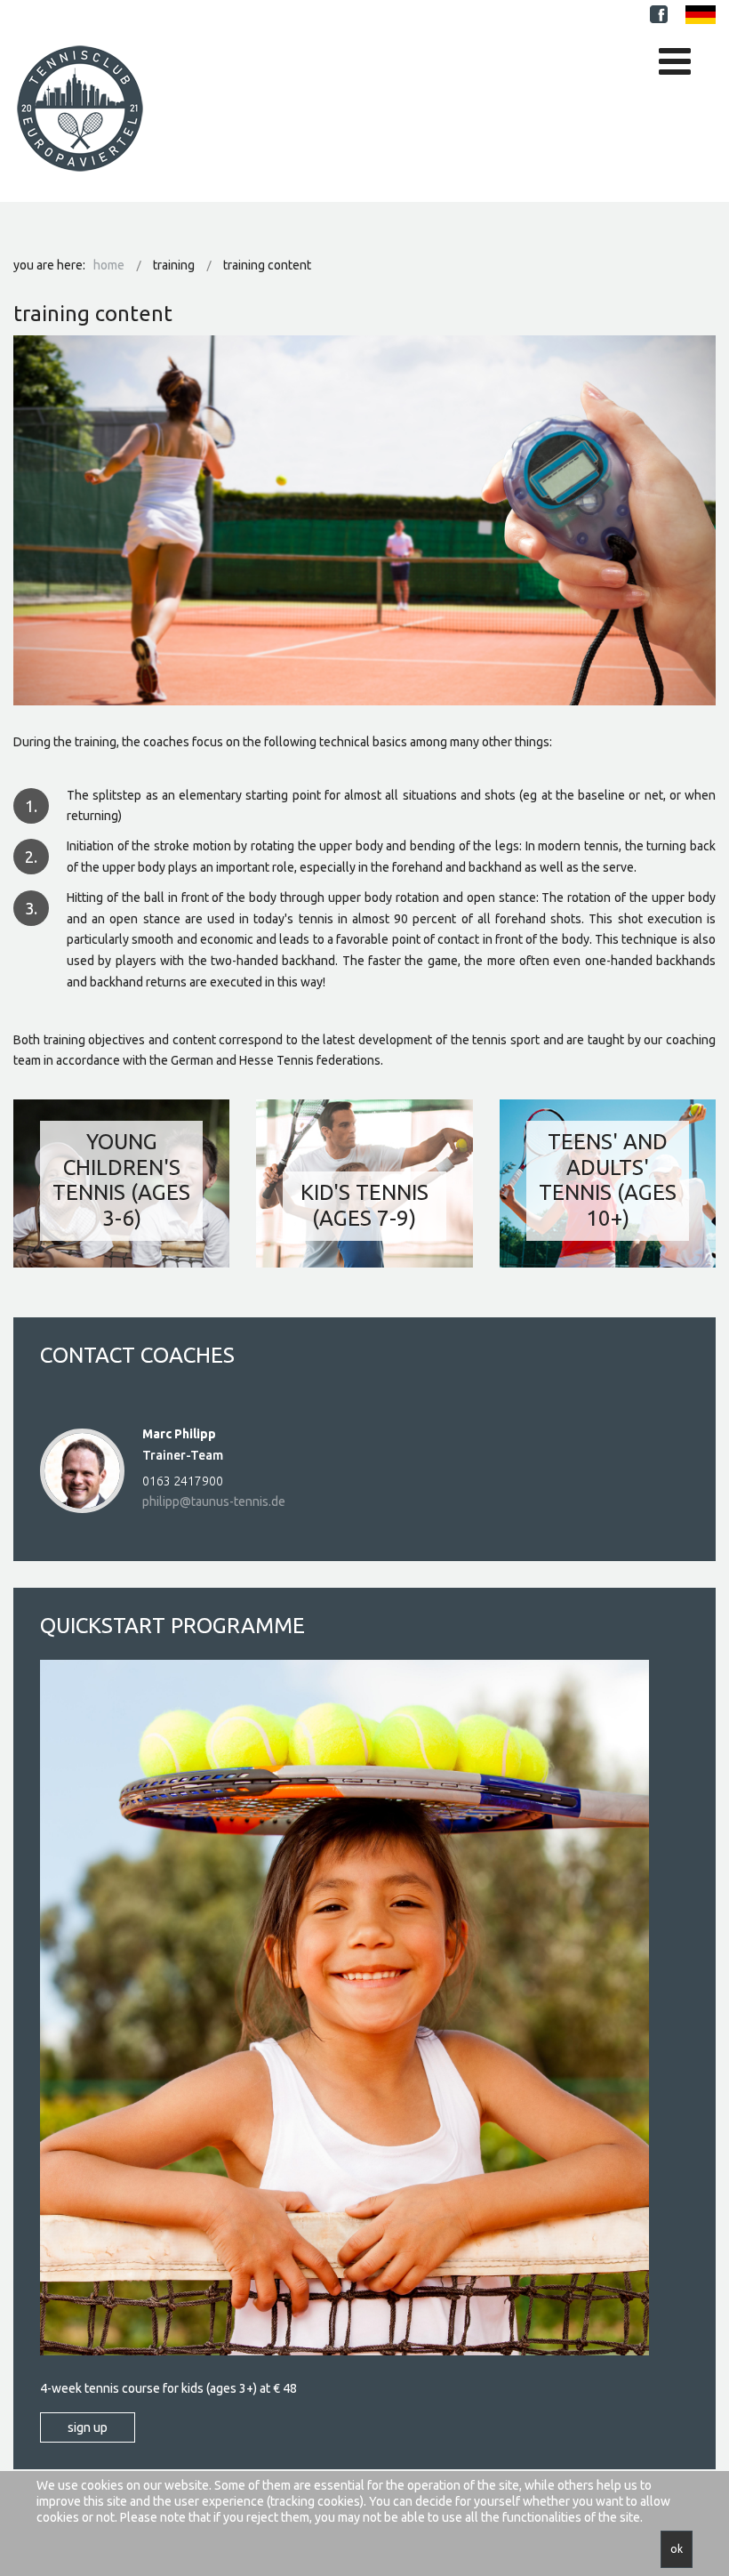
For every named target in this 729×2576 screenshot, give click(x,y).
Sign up (88, 2427)
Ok (677, 2549)
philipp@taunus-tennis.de (214, 1501)
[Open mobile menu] (675, 61)
